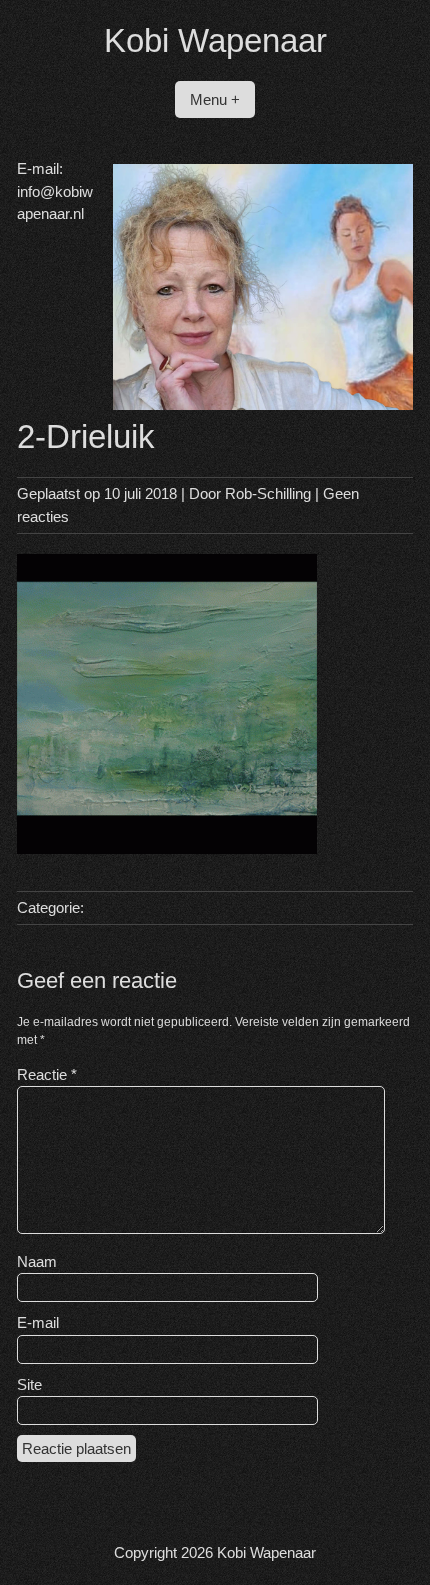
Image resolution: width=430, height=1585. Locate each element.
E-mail (38, 1322)
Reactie (47, 1074)
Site (29, 1384)
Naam (37, 1261)
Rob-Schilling (268, 493)
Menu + (215, 99)
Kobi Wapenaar (215, 40)
